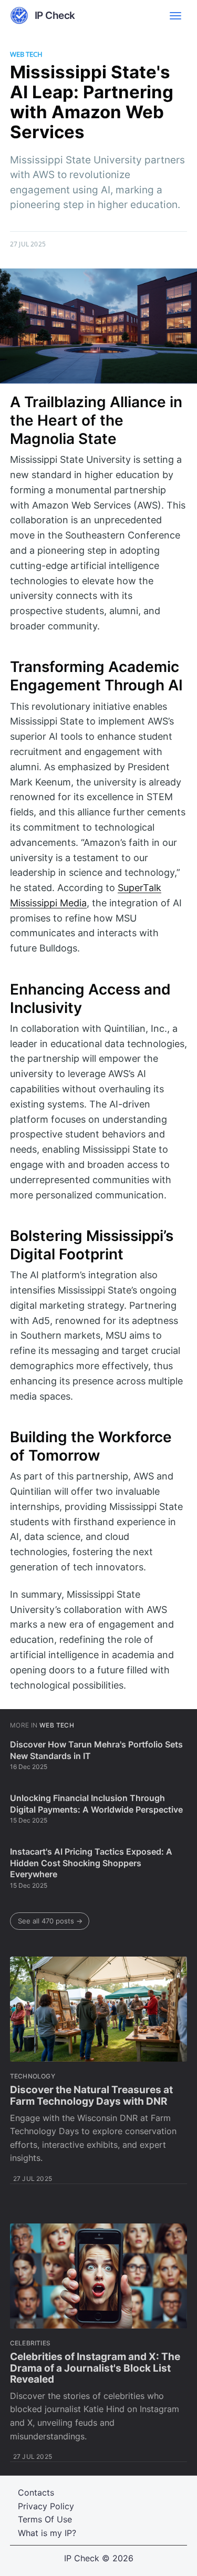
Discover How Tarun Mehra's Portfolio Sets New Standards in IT (96, 1750)
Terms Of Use (45, 2519)
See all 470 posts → (50, 1921)
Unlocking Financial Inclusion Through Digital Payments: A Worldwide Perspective (96, 1804)
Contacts (36, 2492)
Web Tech (26, 54)
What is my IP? (47, 2533)
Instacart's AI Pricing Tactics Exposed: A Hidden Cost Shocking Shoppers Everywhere (91, 1863)
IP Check (82, 2558)
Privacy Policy (46, 2506)
